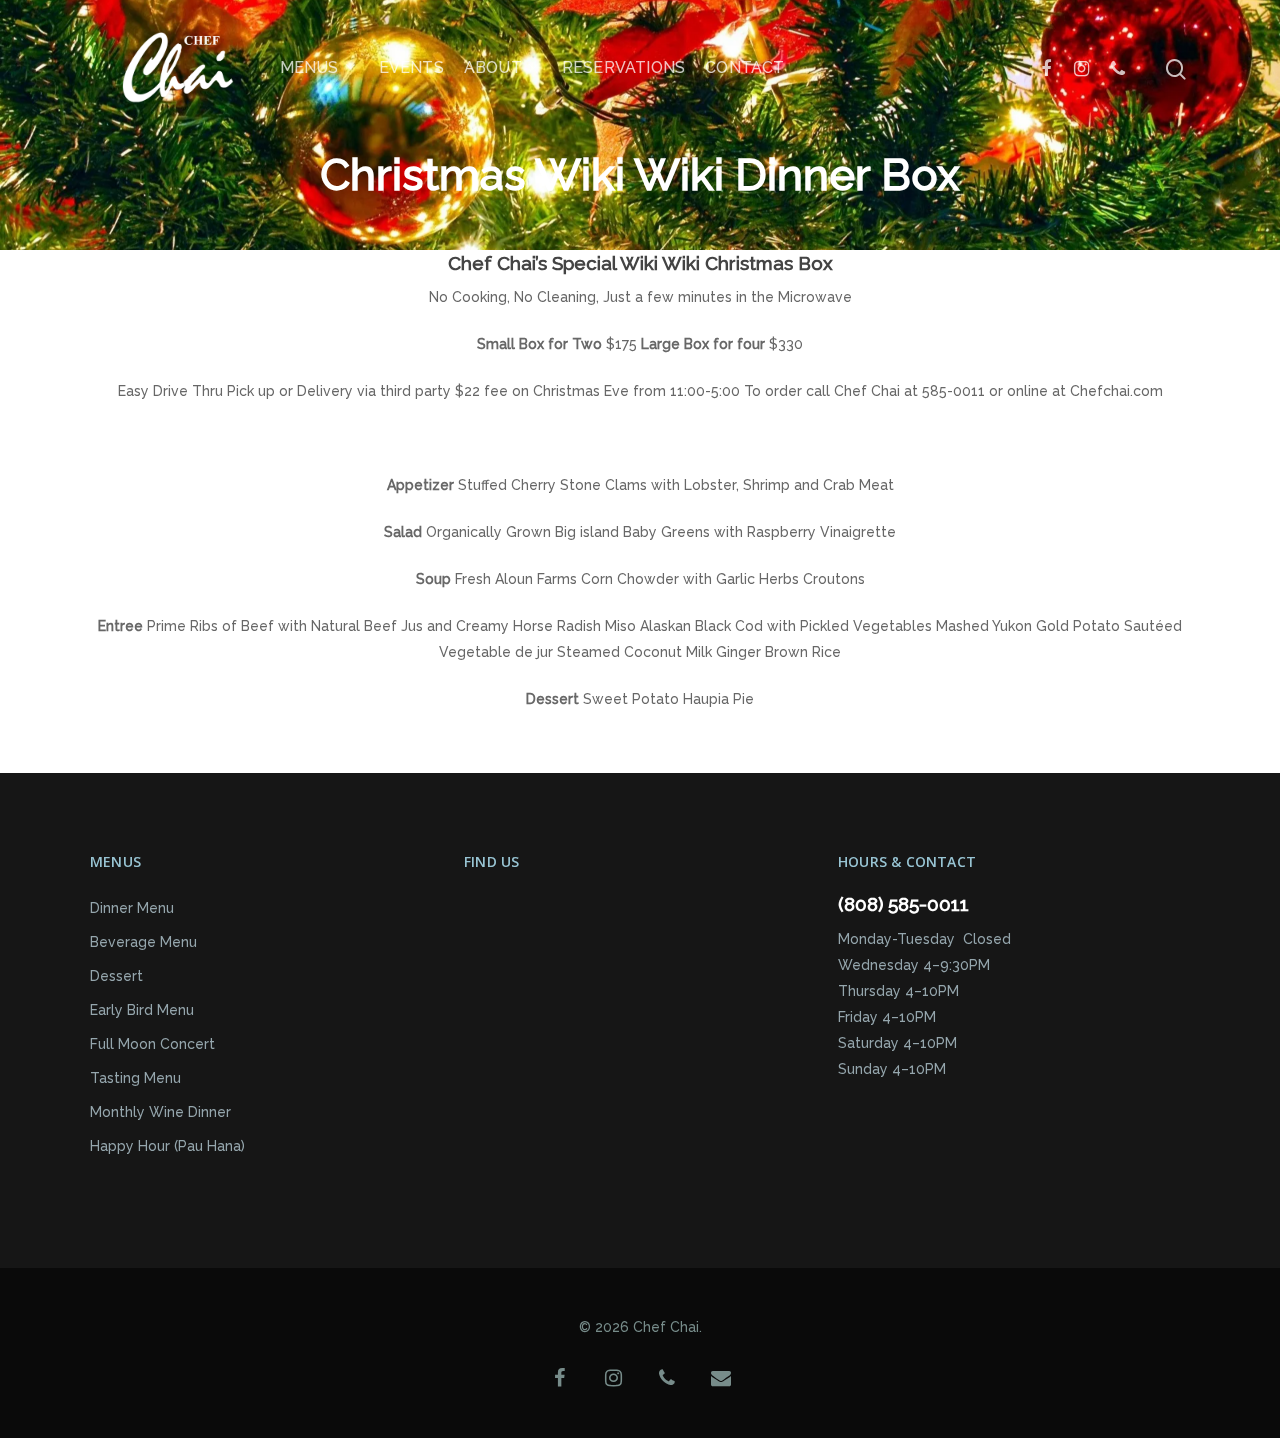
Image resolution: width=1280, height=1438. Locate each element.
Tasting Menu (135, 1078)
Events (411, 68)
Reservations (623, 68)
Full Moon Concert (152, 1044)
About (493, 68)
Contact (744, 68)
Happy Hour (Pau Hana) (167, 1146)
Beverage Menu (143, 942)
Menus (309, 68)
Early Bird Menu (142, 1010)
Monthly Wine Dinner (160, 1112)
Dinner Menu (132, 908)
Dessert (116, 976)
